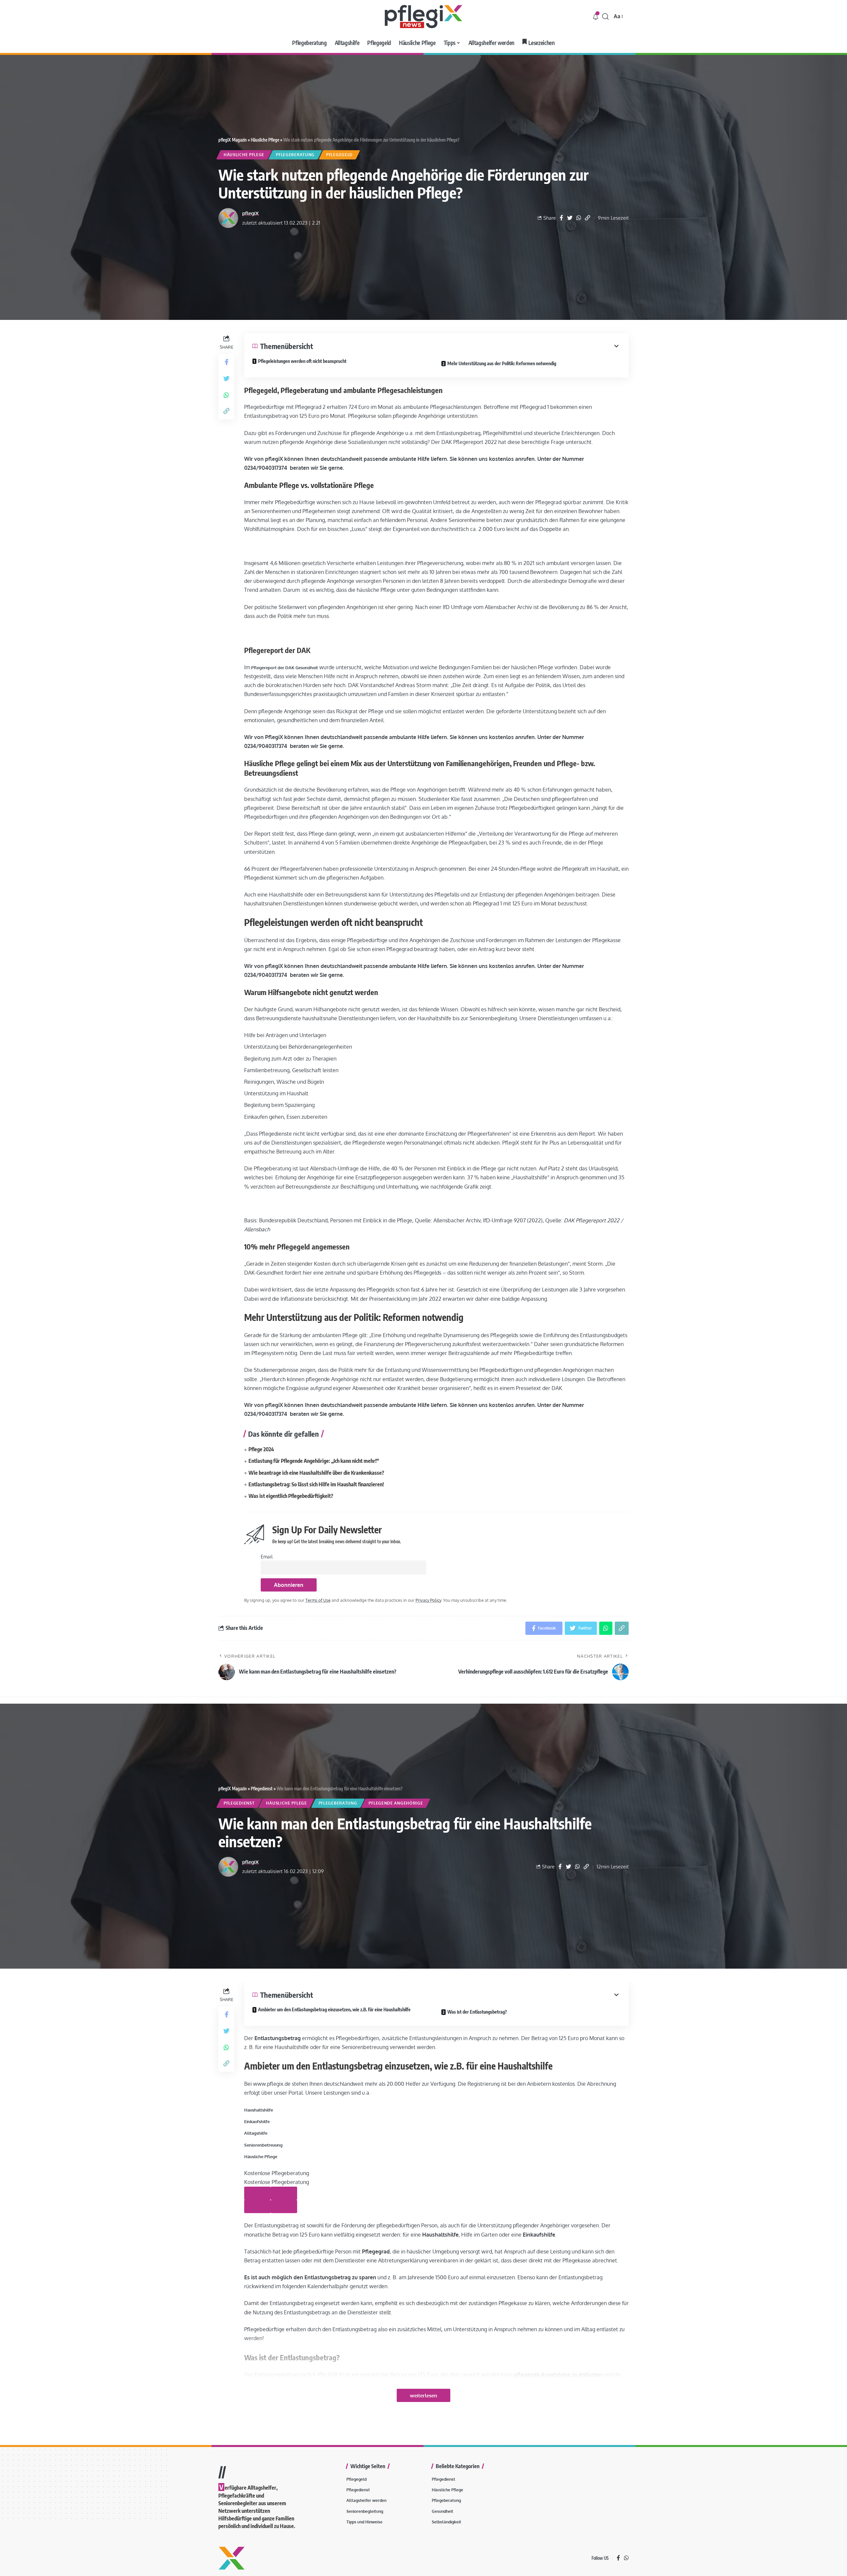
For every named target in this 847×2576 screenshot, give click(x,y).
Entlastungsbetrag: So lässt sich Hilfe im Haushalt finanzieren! (316, 1484)
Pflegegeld (339, 155)
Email (267, 1556)
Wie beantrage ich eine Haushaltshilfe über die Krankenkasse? (316, 1473)
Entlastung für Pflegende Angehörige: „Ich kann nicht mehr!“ (314, 1461)
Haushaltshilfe (259, 2110)
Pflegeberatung (295, 155)
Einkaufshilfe (257, 2121)
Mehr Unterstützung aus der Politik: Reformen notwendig (502, 363)
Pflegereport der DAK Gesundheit (284, 668)
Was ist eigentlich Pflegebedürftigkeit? (291, 1496)
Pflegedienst (262, 1789)
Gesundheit (261, 2522)
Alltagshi (253, 2133)
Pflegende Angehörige (396, 1803)
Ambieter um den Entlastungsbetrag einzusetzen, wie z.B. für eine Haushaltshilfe (335, 2009)
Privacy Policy (428, 1600)
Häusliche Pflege (265, 140)
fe (265, 2133)
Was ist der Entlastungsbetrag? (477, 2012)
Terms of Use (318, 1600)
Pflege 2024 (261, 1449)
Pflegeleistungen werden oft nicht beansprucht (302, 361)
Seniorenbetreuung (263, 2145)
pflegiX (250, 213)
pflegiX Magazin (233, 140)
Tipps (256, 2507)
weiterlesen (423, 2395)
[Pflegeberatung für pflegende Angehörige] (423, 17)
